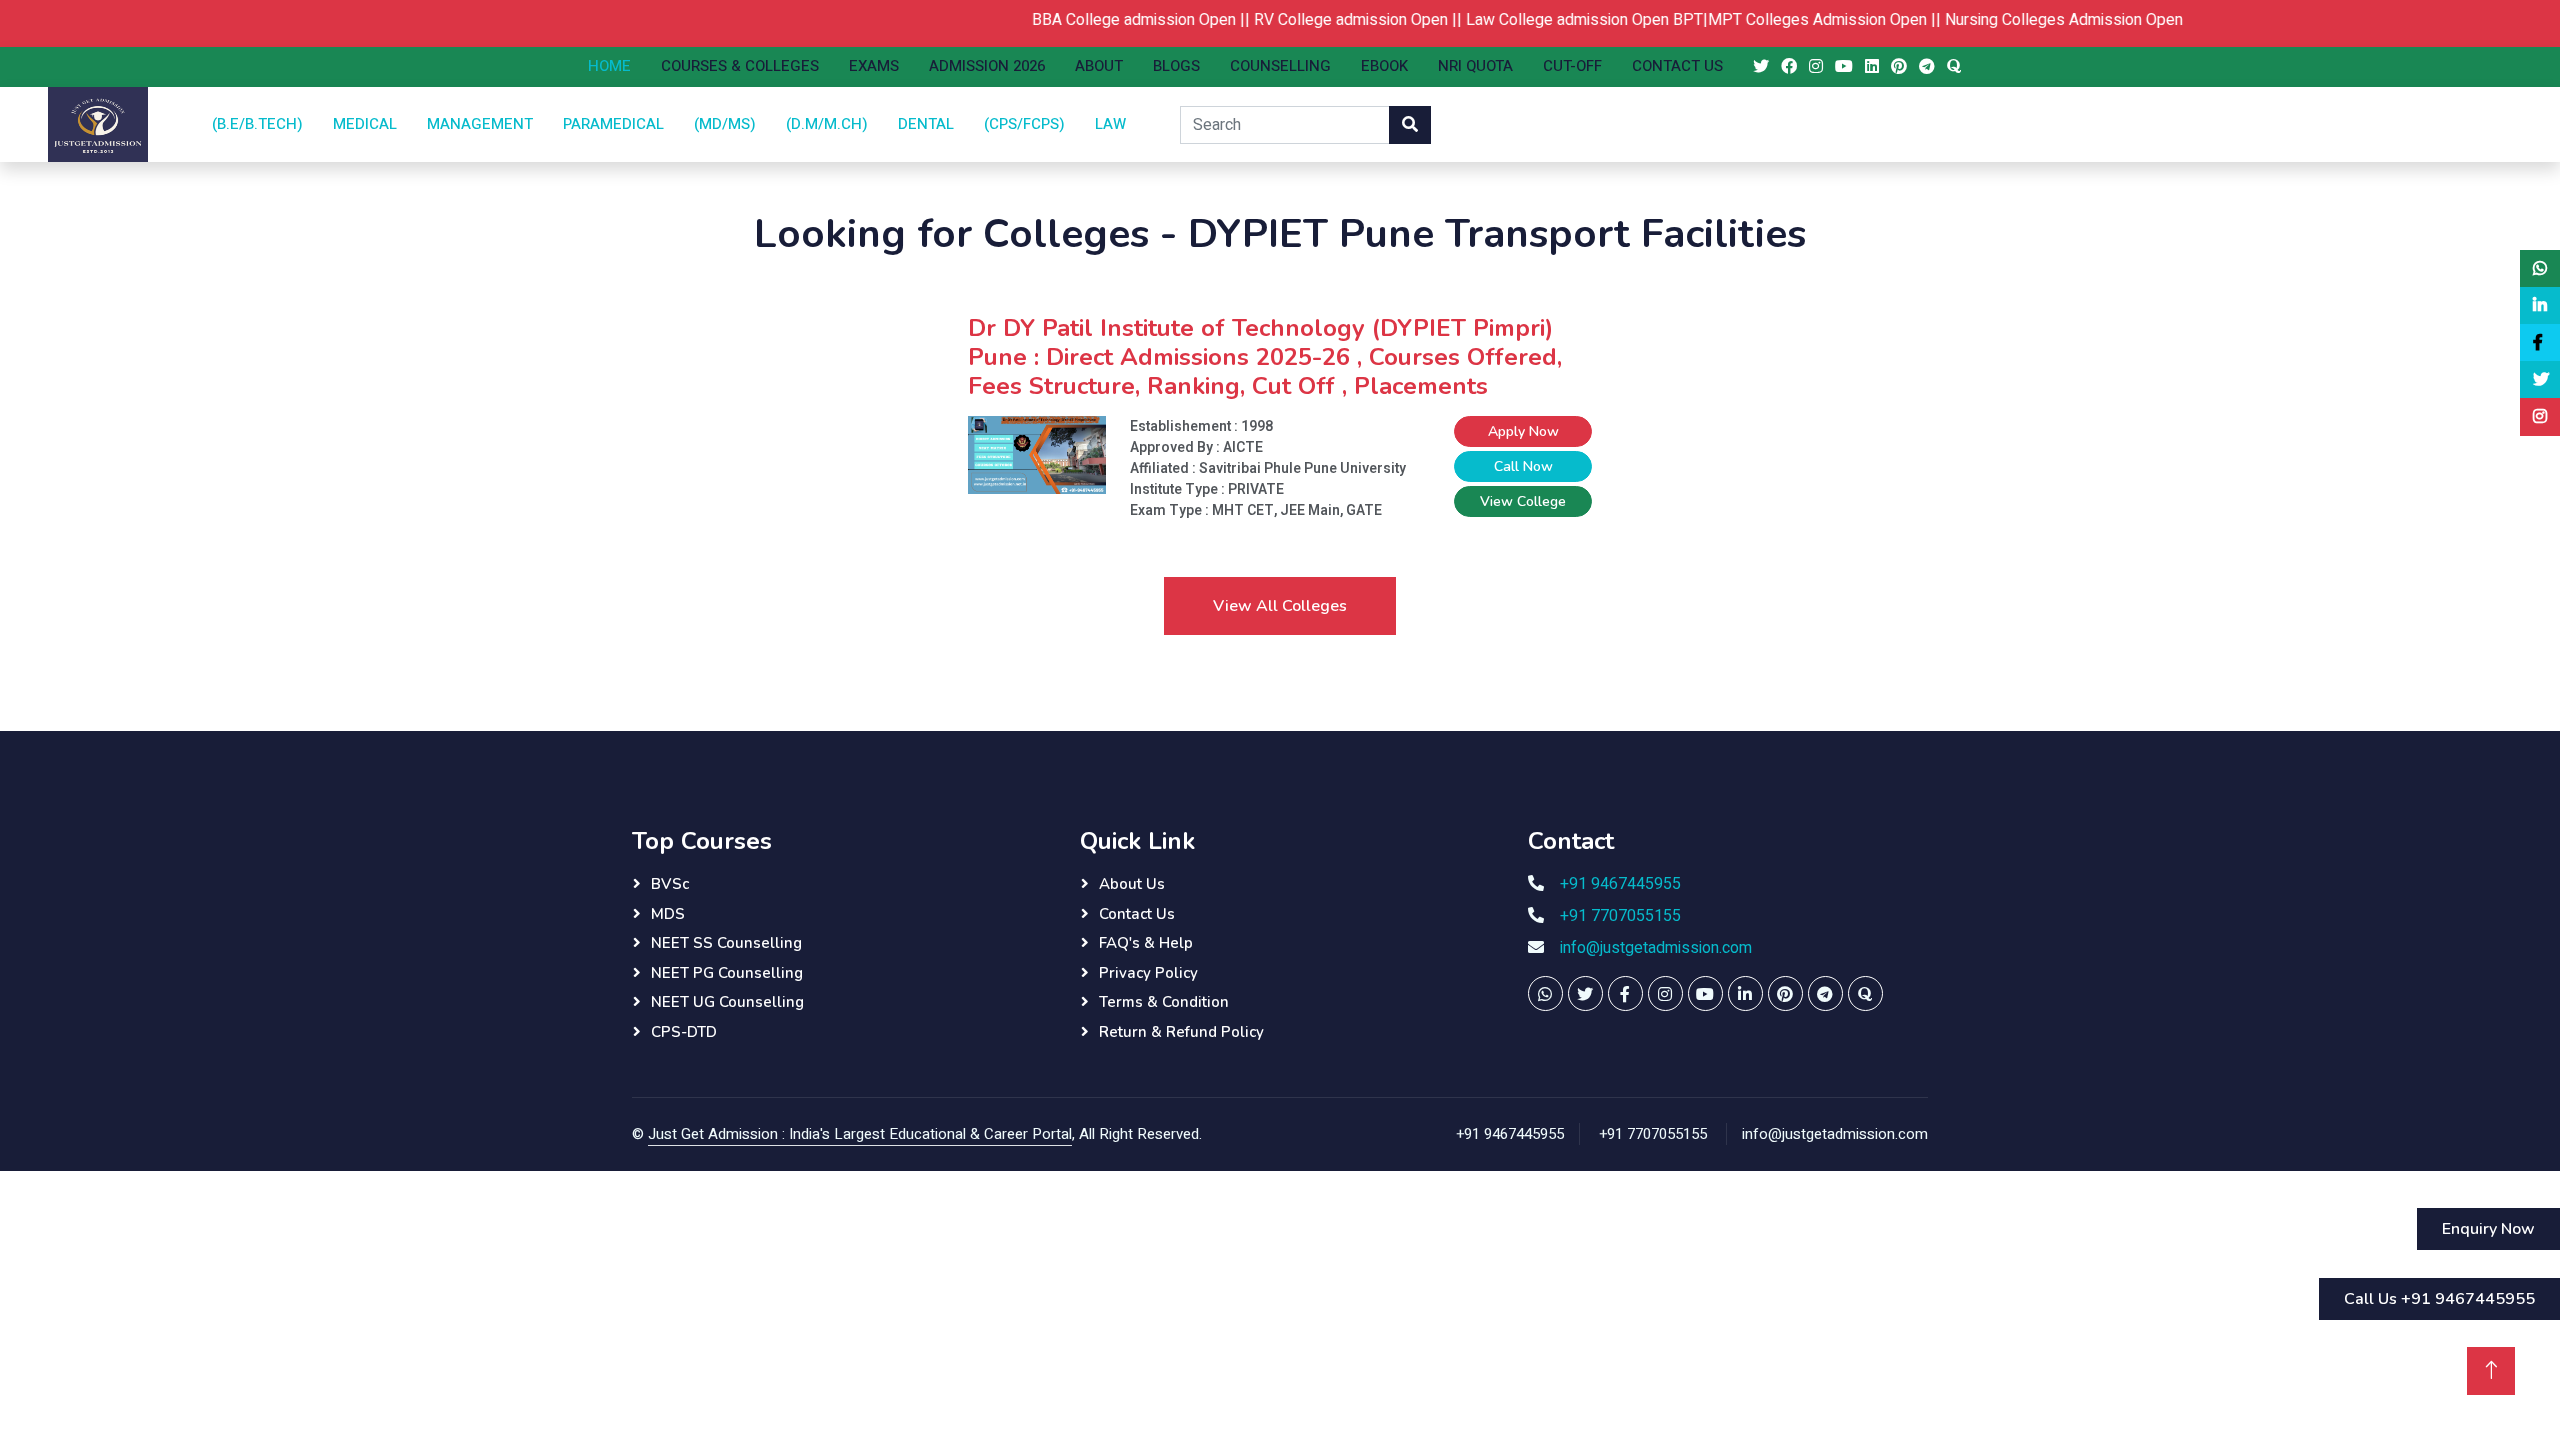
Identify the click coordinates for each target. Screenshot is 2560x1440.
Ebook (1384, 66)
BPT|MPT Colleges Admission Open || (1777, 20)
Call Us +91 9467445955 (2439, 1299)
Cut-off (1572, 66)
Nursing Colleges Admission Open (2032, 20)
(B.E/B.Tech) (257, 124)
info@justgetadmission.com (1656, 948)
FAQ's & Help (1146, 943)
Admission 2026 (987, 66)
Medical (365, 124)
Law (1110, 124)
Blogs (1176, 66)
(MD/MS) (725, 124)
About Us (1132, 884)
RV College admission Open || (1328, 20)
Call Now (1523, 466)
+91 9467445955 (1620, 884)
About (1099, 66)
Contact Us (1677, 66)
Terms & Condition (1164, 1002)
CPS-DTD (684, 1032)
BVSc (670, 884)
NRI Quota (1475, 66)
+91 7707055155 (1620, 916)
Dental (926, 124)
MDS (668, 914)
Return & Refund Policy (1181, 1032)
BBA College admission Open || (1111, 20)
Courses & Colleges (740, 66)
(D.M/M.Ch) (827, 124)
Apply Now (1523, 431)
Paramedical (613, 124)
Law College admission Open (1535, 20)
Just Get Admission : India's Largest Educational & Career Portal (860, 1134)
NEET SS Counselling (726, 943)
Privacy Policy (1148, 973)
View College (1523, 501)
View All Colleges (1280, 606)
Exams (874, 66)
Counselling (1280, 66)
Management (480, 124)
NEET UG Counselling (727, 1002)
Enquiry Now (2488, 1229)
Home (609, 66)
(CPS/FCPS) (1024, 124)
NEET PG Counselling (727, 973)
